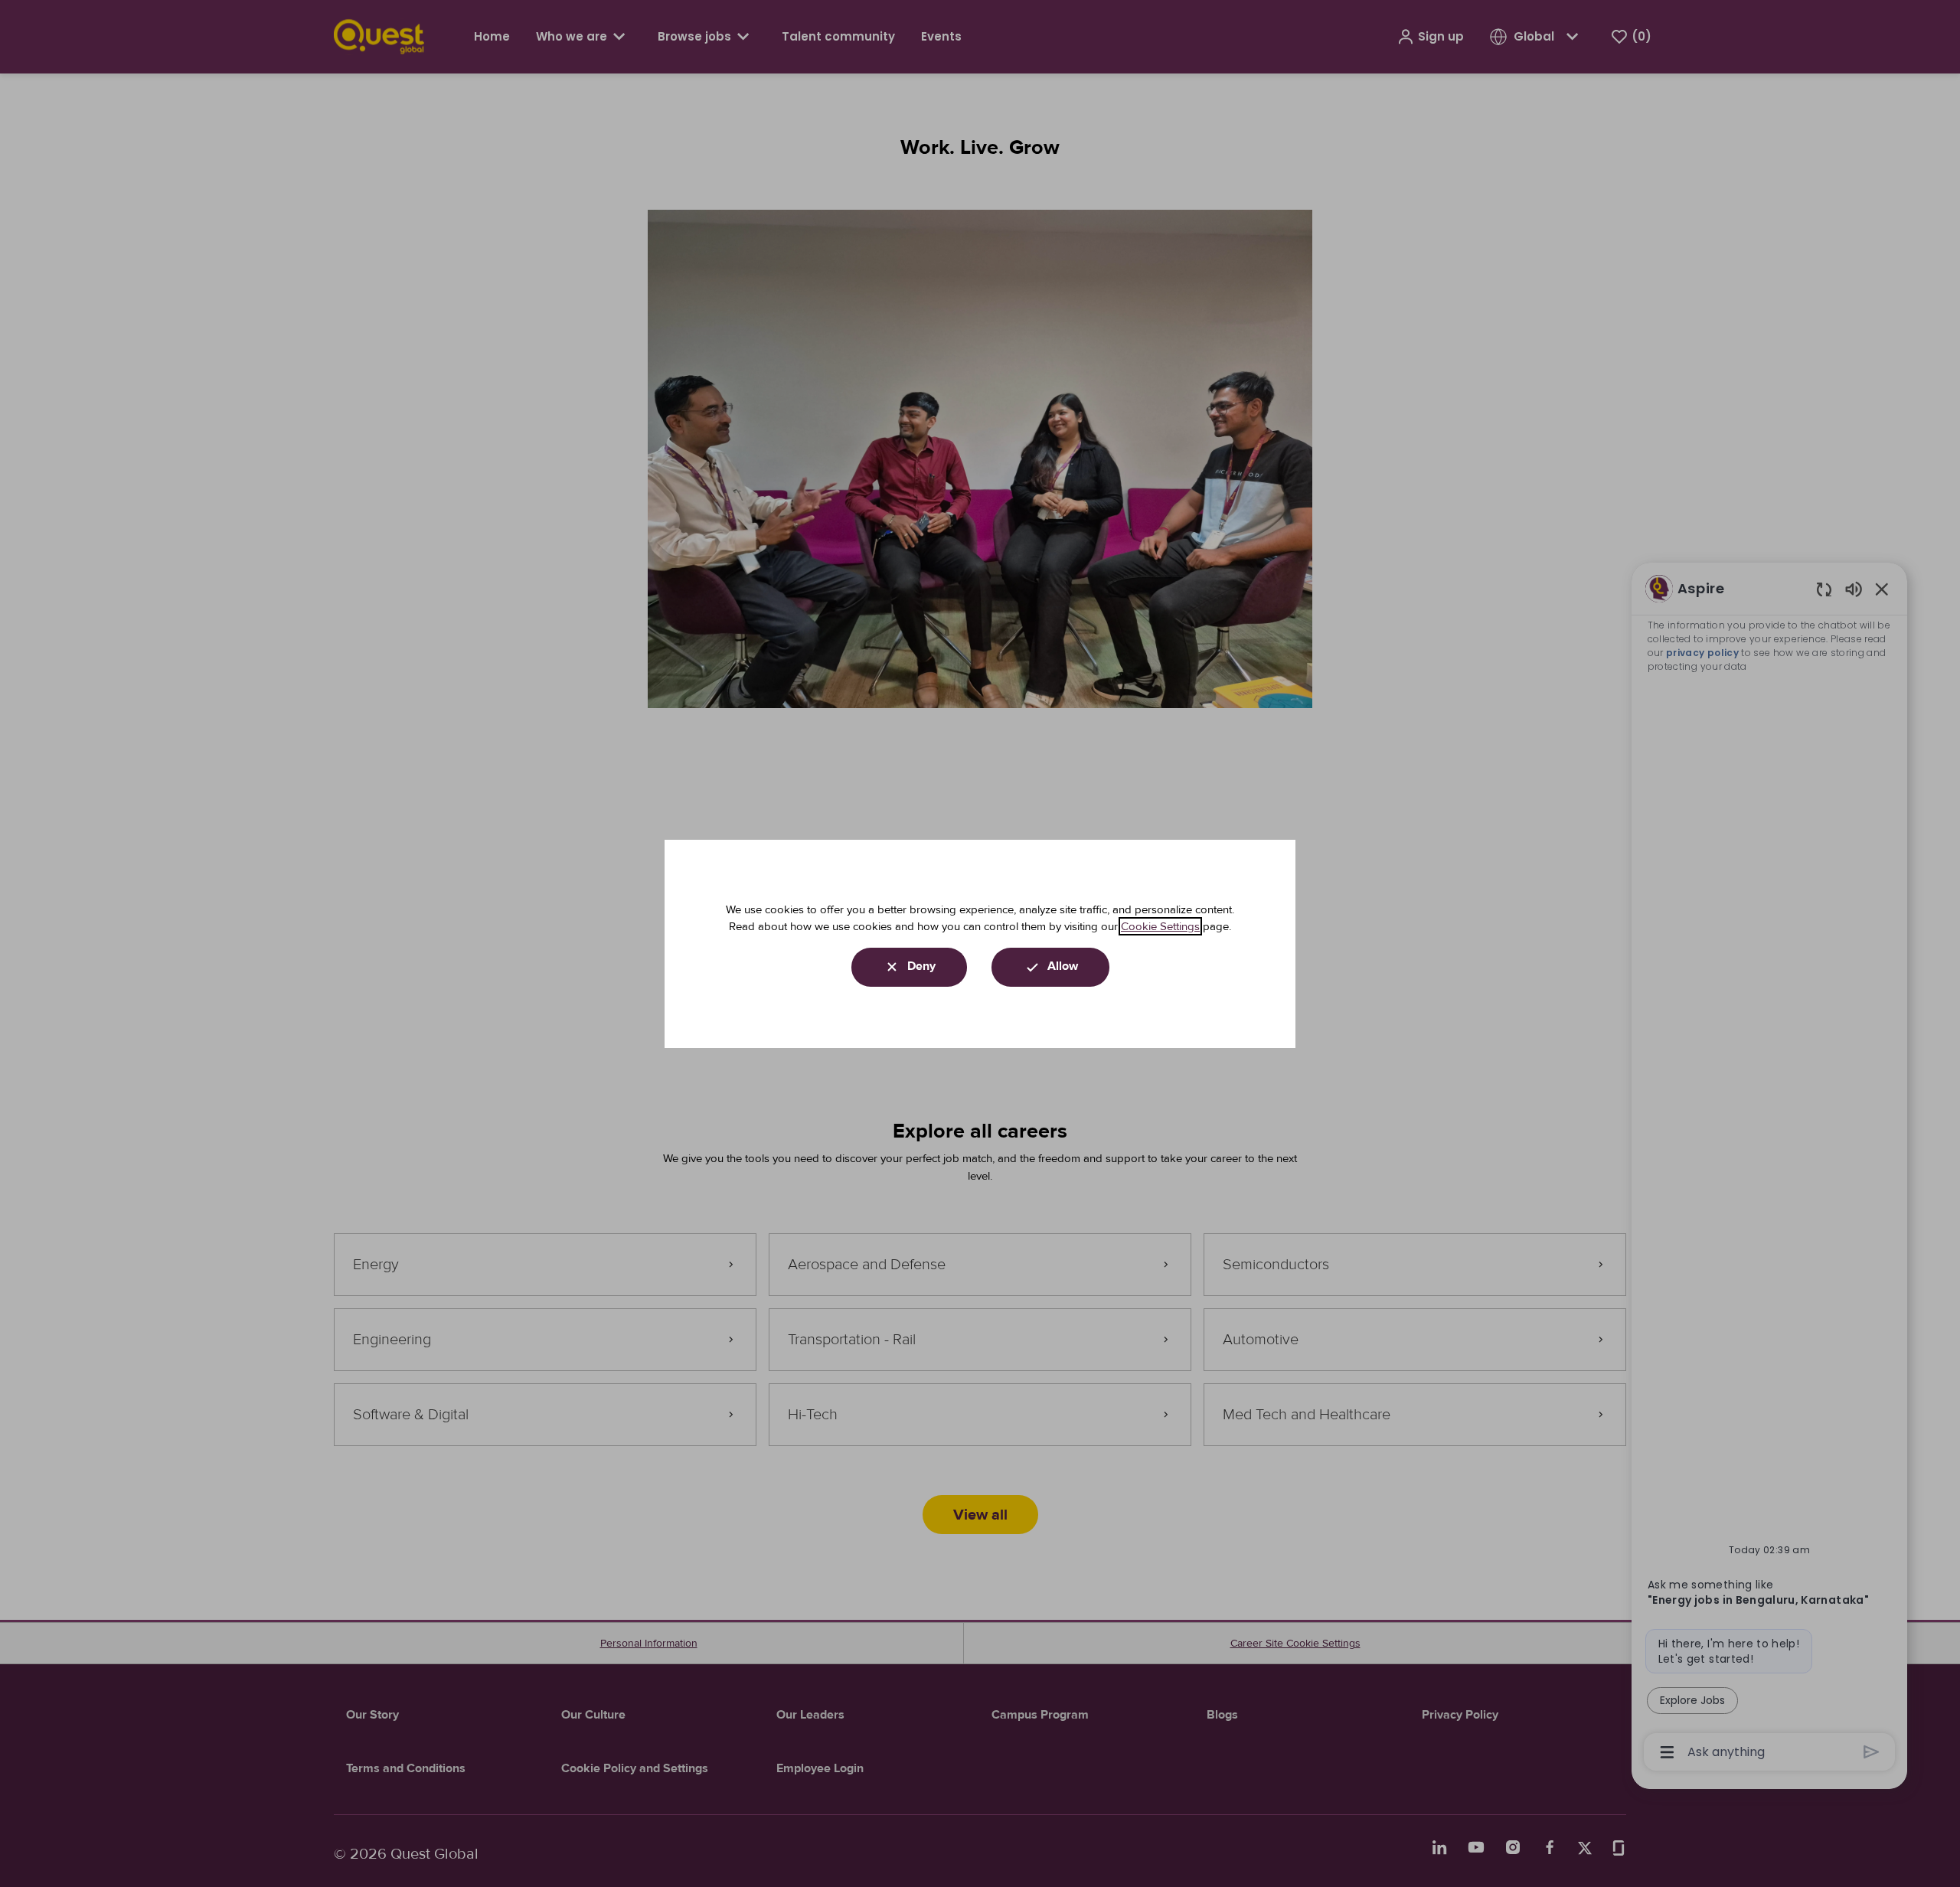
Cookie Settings (1160, 926)
